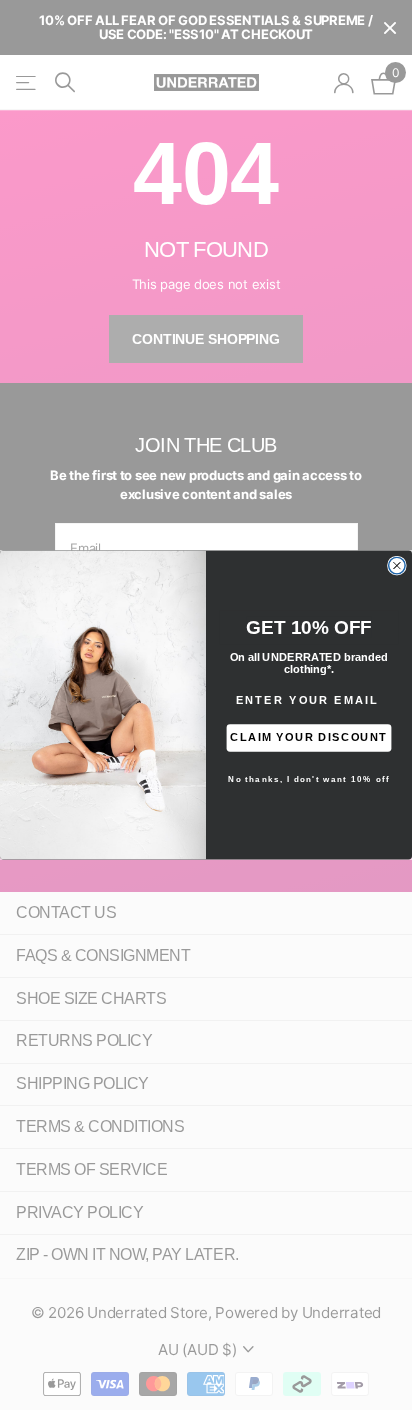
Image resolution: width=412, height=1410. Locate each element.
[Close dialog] (397, 565)
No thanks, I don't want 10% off (309, 779)
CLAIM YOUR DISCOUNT (308, 738)
